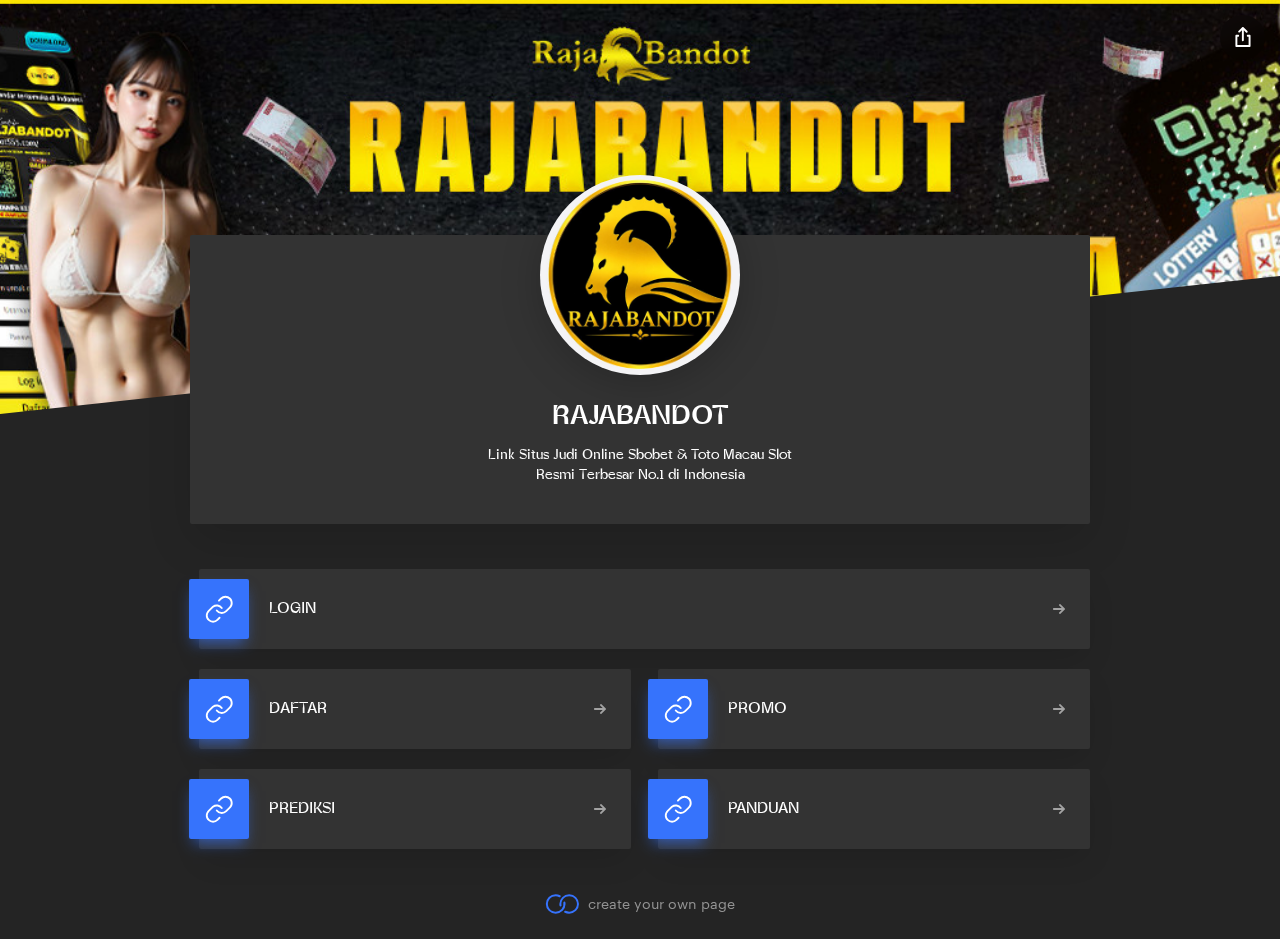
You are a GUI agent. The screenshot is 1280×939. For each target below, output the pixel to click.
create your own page (661, 903)
